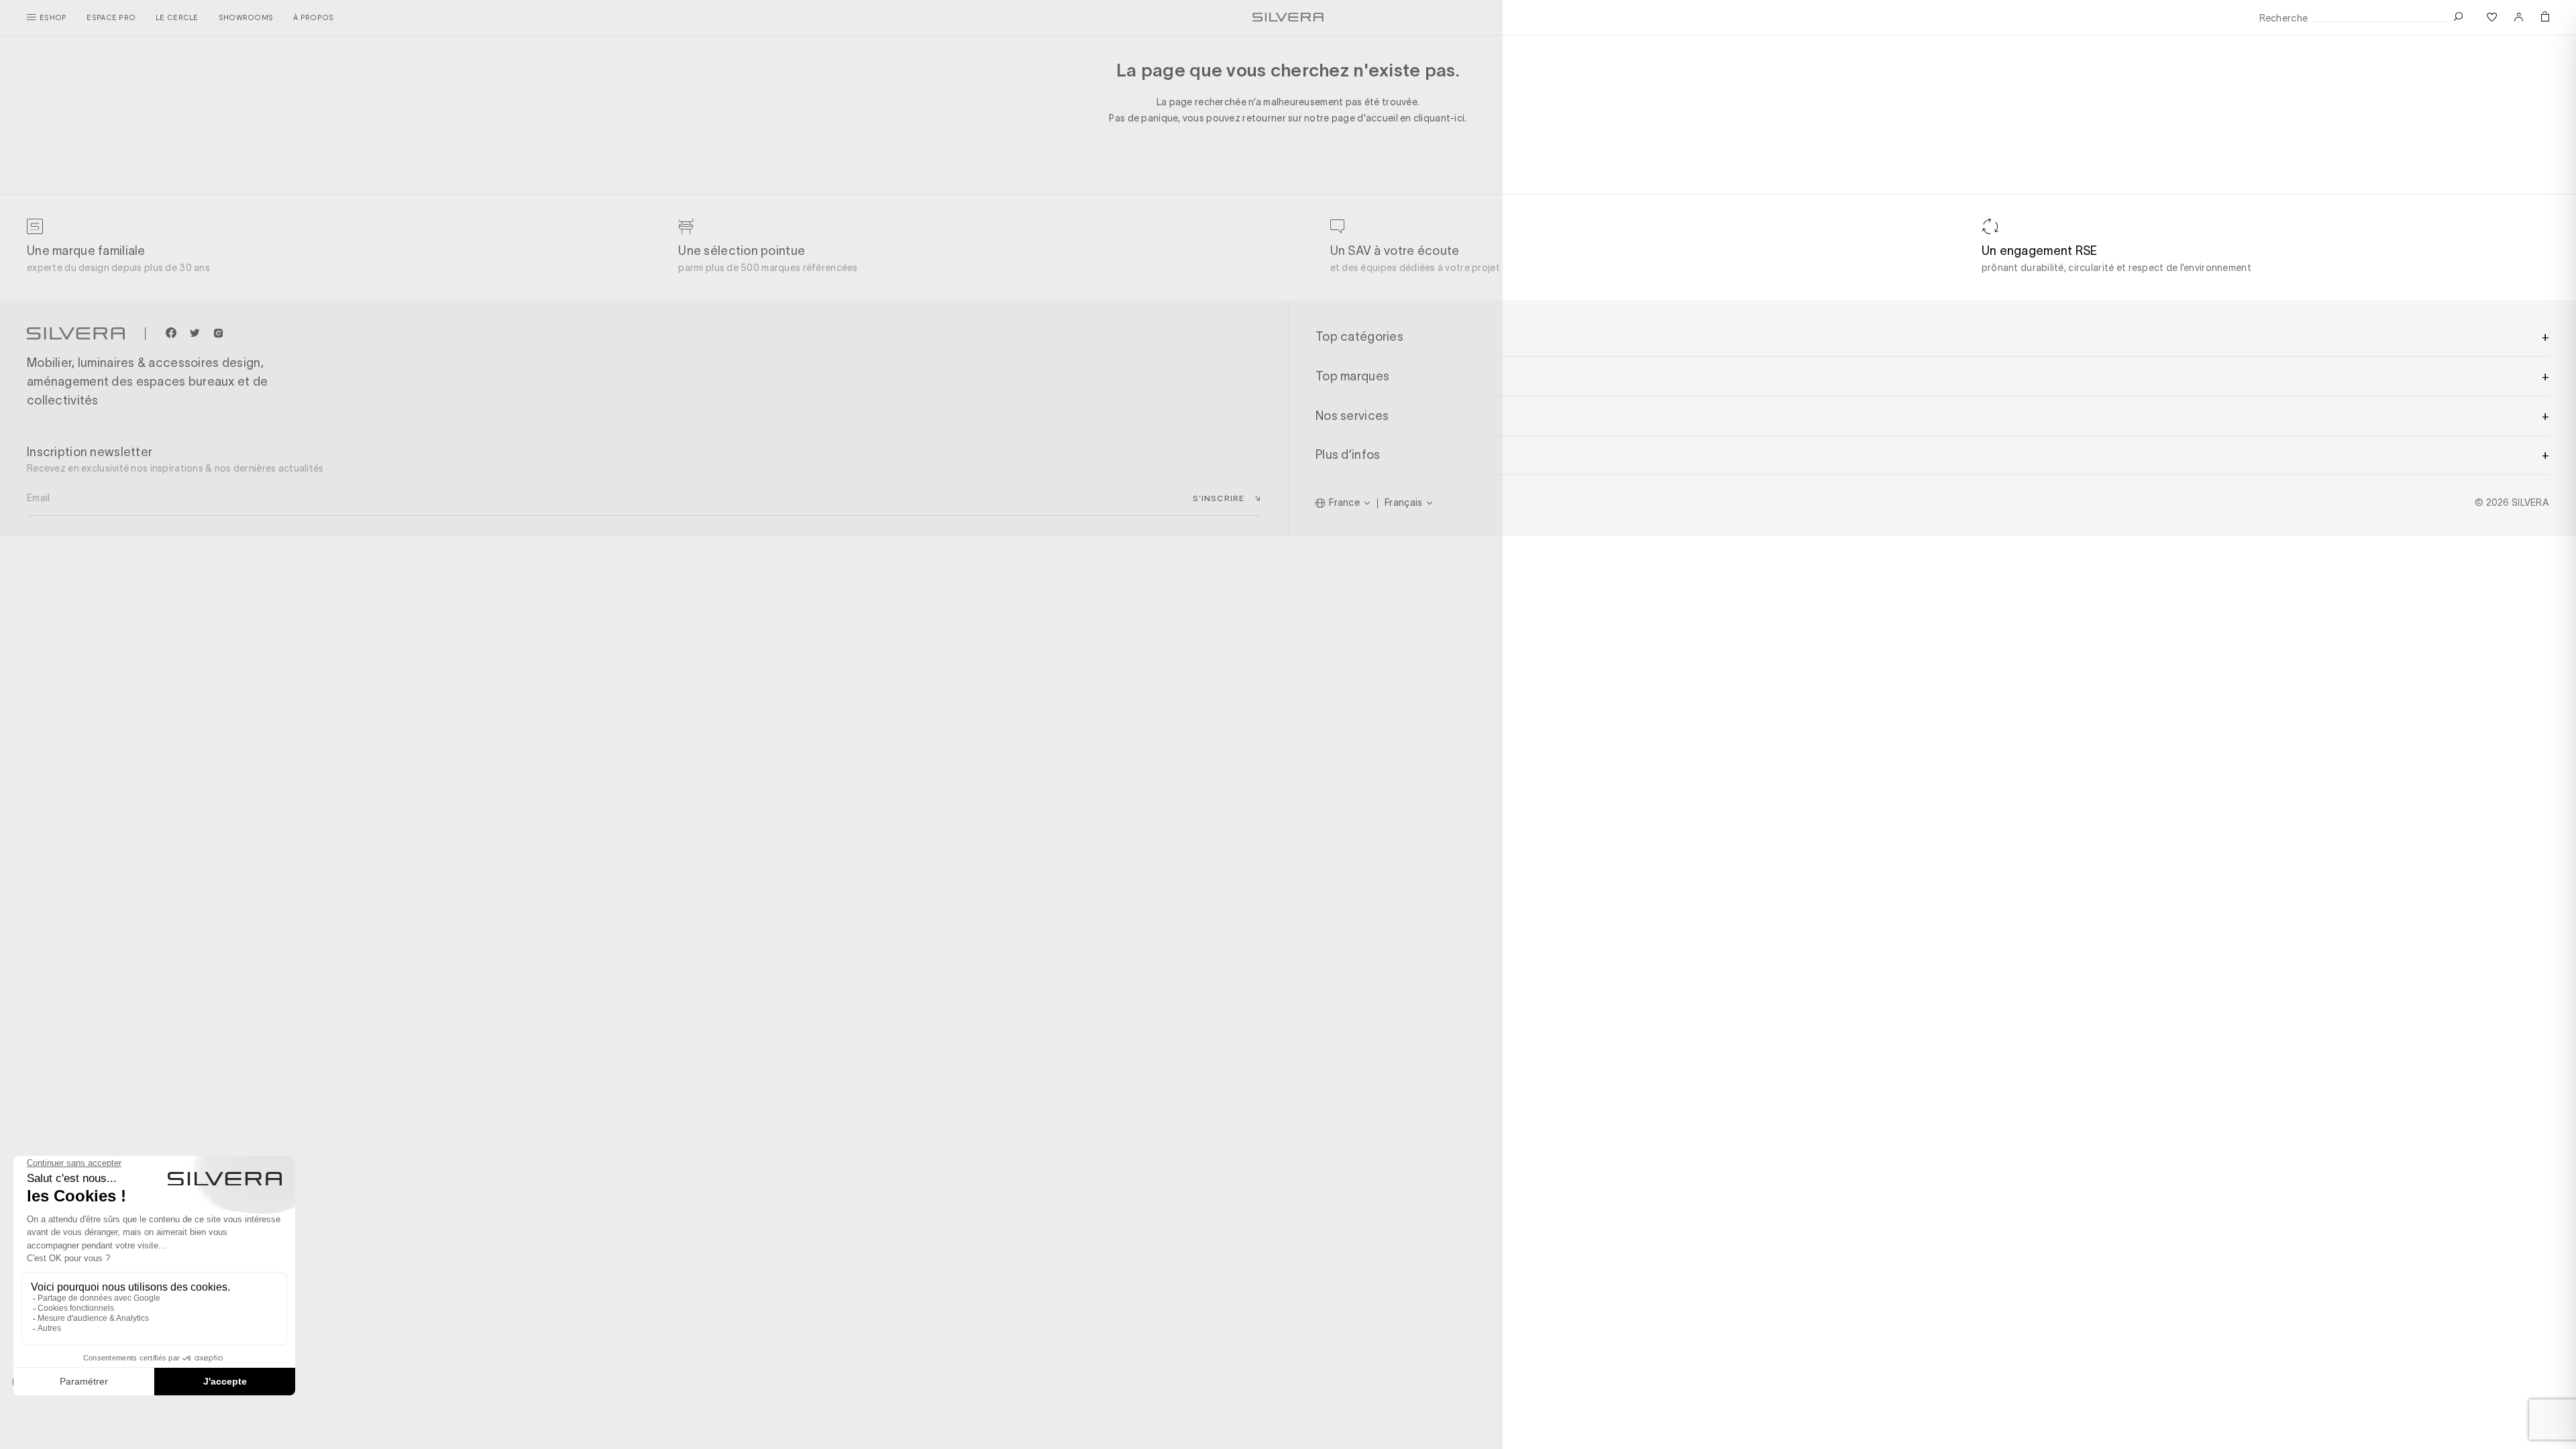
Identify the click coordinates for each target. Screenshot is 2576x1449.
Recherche (2284, 18)
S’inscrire (1219, 498)
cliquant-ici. (1440, 118)
